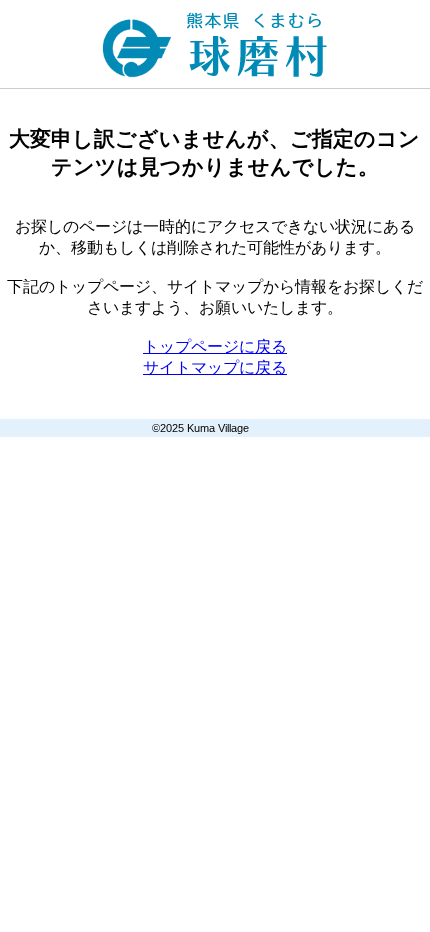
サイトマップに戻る (215, 367)
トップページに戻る (215, 346)
